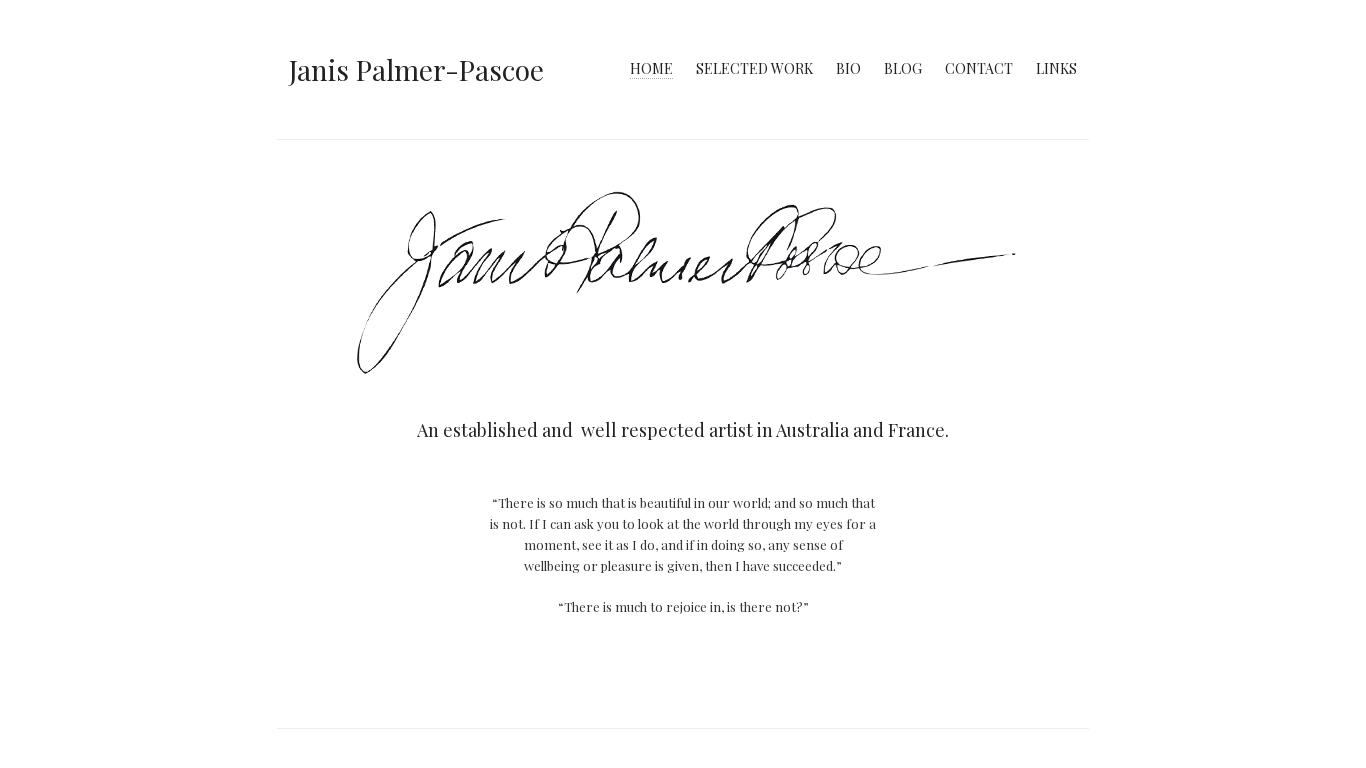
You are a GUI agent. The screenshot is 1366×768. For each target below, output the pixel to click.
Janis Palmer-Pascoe (416, 69)
